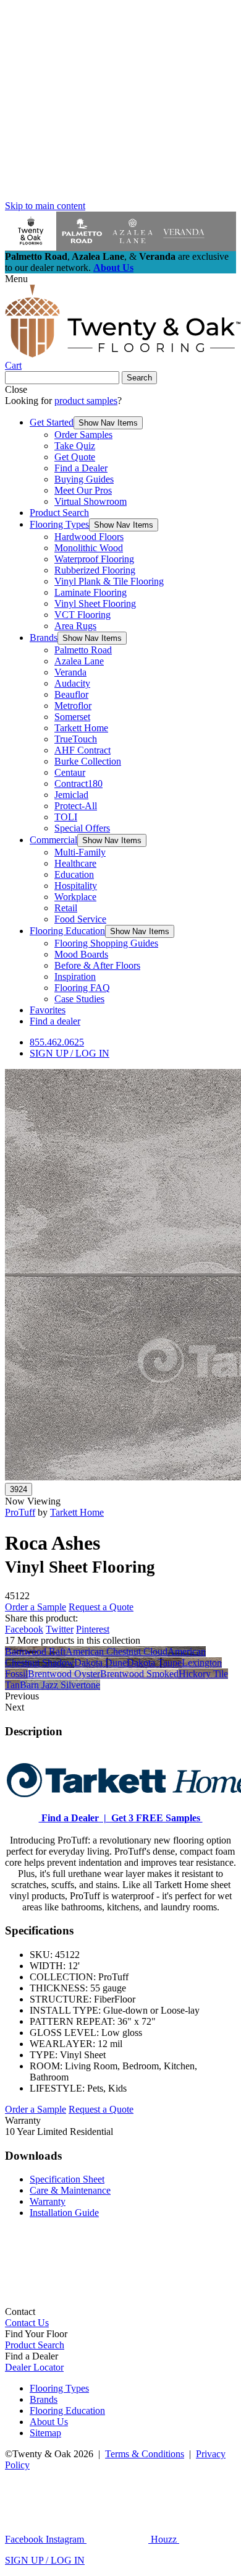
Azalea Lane (79, 661)
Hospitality (76, 886)
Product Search (59, 513)
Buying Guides (84, 479)
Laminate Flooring (91, 592)
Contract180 (78, 784)
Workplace (75, 897)
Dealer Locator (34, 2367)
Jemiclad (71, 795)
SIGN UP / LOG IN (70, 1053)
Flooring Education (67, 931)
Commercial (53, 840)
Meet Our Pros (83, 490)
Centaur (70, 772)
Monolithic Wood (89, 548)
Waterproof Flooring (94, 559)
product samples (86, 401)
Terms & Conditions (145, 2454)
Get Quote (75, 457)
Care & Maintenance (70, 2190)
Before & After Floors (97, 965)
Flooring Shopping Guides (106, 943)
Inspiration (75, 977)
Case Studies (79, 999)
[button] (108, 423)
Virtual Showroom (91, 501)
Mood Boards (81, 954)
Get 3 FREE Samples (154, 1818)
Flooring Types (59, 524)
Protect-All (76, 806)
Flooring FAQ (82, 988)
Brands (44, 638)
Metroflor (73, 706)
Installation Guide (64, 2213)
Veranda (70, 672)
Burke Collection (88, 761)
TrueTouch (76, 739)
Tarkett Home (81, 728)
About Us (113, 268)
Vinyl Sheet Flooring (95, 603)
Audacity (72, 683)
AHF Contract (82, 750)
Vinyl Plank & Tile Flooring (109, 581)
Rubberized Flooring (95, 570)
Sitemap (45, 2433)
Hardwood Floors (89, 537)
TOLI (66, 817)
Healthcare (75, 863)
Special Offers (82, 828)
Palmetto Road (83, 650)
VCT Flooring (82, 615)
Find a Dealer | (73, 1818)
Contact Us (27, 2323)
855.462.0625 (57, 1042)
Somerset (72, 717)
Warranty (48, 2201)
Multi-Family (80, 852)
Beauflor (71, 694)
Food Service (80, 919)
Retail (66, 908)
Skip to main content (45, 206)
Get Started (52, 422)
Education (74, 874)
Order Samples (83, 435)
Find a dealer (55, 1021)
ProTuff (20, 1512)
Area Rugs (75, 626)
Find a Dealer (81, 468)
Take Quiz (75, 446)
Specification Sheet (67, 2179)
